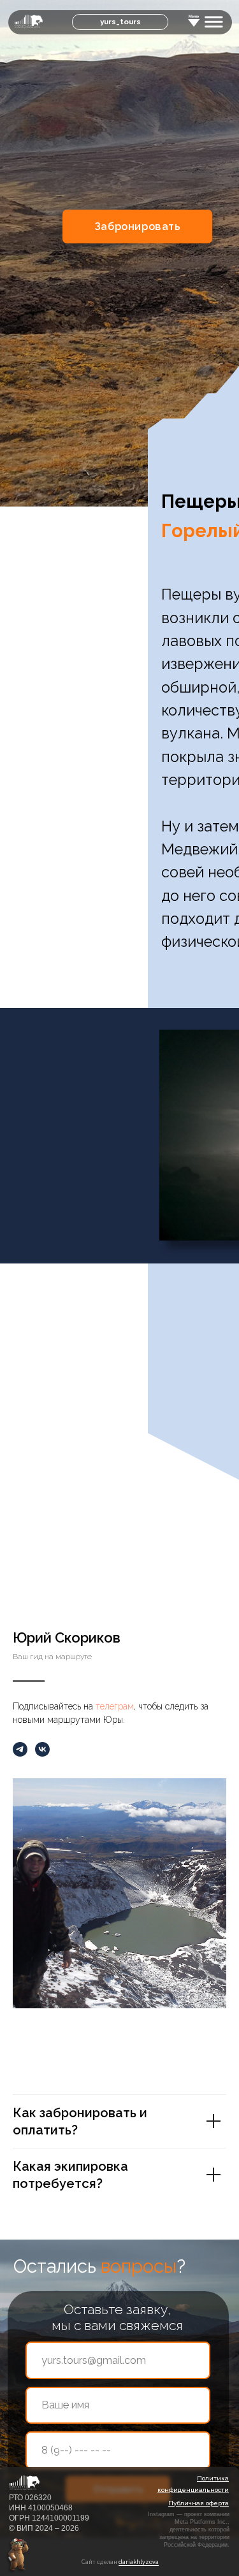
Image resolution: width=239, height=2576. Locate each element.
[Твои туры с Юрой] (20, 1749)
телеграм (115, 1706)
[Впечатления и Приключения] (42, 1749)
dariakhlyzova (139, 2562)
